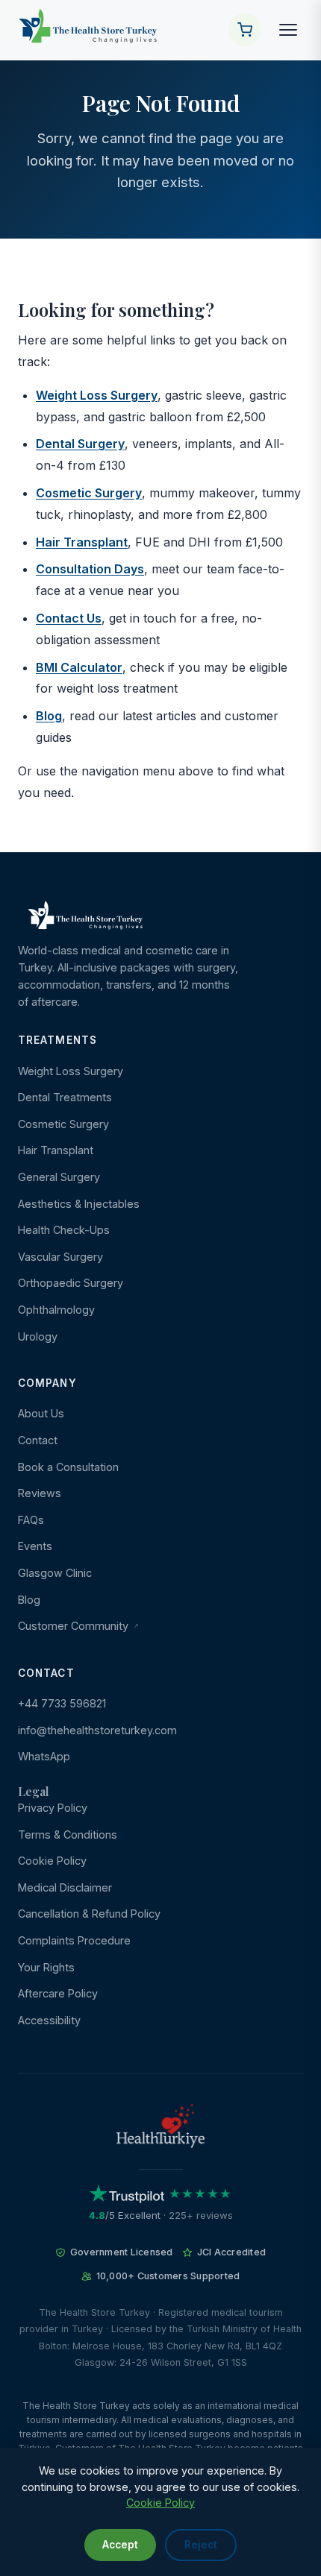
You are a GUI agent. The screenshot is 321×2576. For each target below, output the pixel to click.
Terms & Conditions (68, 1835)
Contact (38, 1440)
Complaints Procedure (74, 1940)
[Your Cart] (245, 30)
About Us (41, 1413)
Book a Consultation (68, 1467)
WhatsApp (44, 1756)
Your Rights (46, 1967)
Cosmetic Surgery (89, 493)
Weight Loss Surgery (97, 395)
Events (35, 1546)
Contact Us (69, 618)
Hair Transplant (82, 542)
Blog (49, 716)
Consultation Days (90, 569)
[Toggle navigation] (288, 30)
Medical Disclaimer (65, 1887)
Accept (120, 2545)
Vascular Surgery (60, 1257)
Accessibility (49, 2020)
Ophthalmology (56, 1310)
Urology (38, 1336)
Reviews (40, 1493)
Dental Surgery (80, 444)
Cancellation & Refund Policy (89, 1914)
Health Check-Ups (64, 1230)
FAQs (31, 1520)
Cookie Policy (52, 1861)
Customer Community (75, 1626)
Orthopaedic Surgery (71, 1283)
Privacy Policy (53, 1808)
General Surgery (59, 1177)
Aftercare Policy (58, 1993)
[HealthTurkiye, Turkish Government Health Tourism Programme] (160, 2128)
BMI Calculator (79, 667)
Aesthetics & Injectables (79, 1204)
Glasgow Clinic (55, 1573)
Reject (201, 2545)
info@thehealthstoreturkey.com (97, 1730)
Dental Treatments (65, 1097)
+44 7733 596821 (62, 1703)
